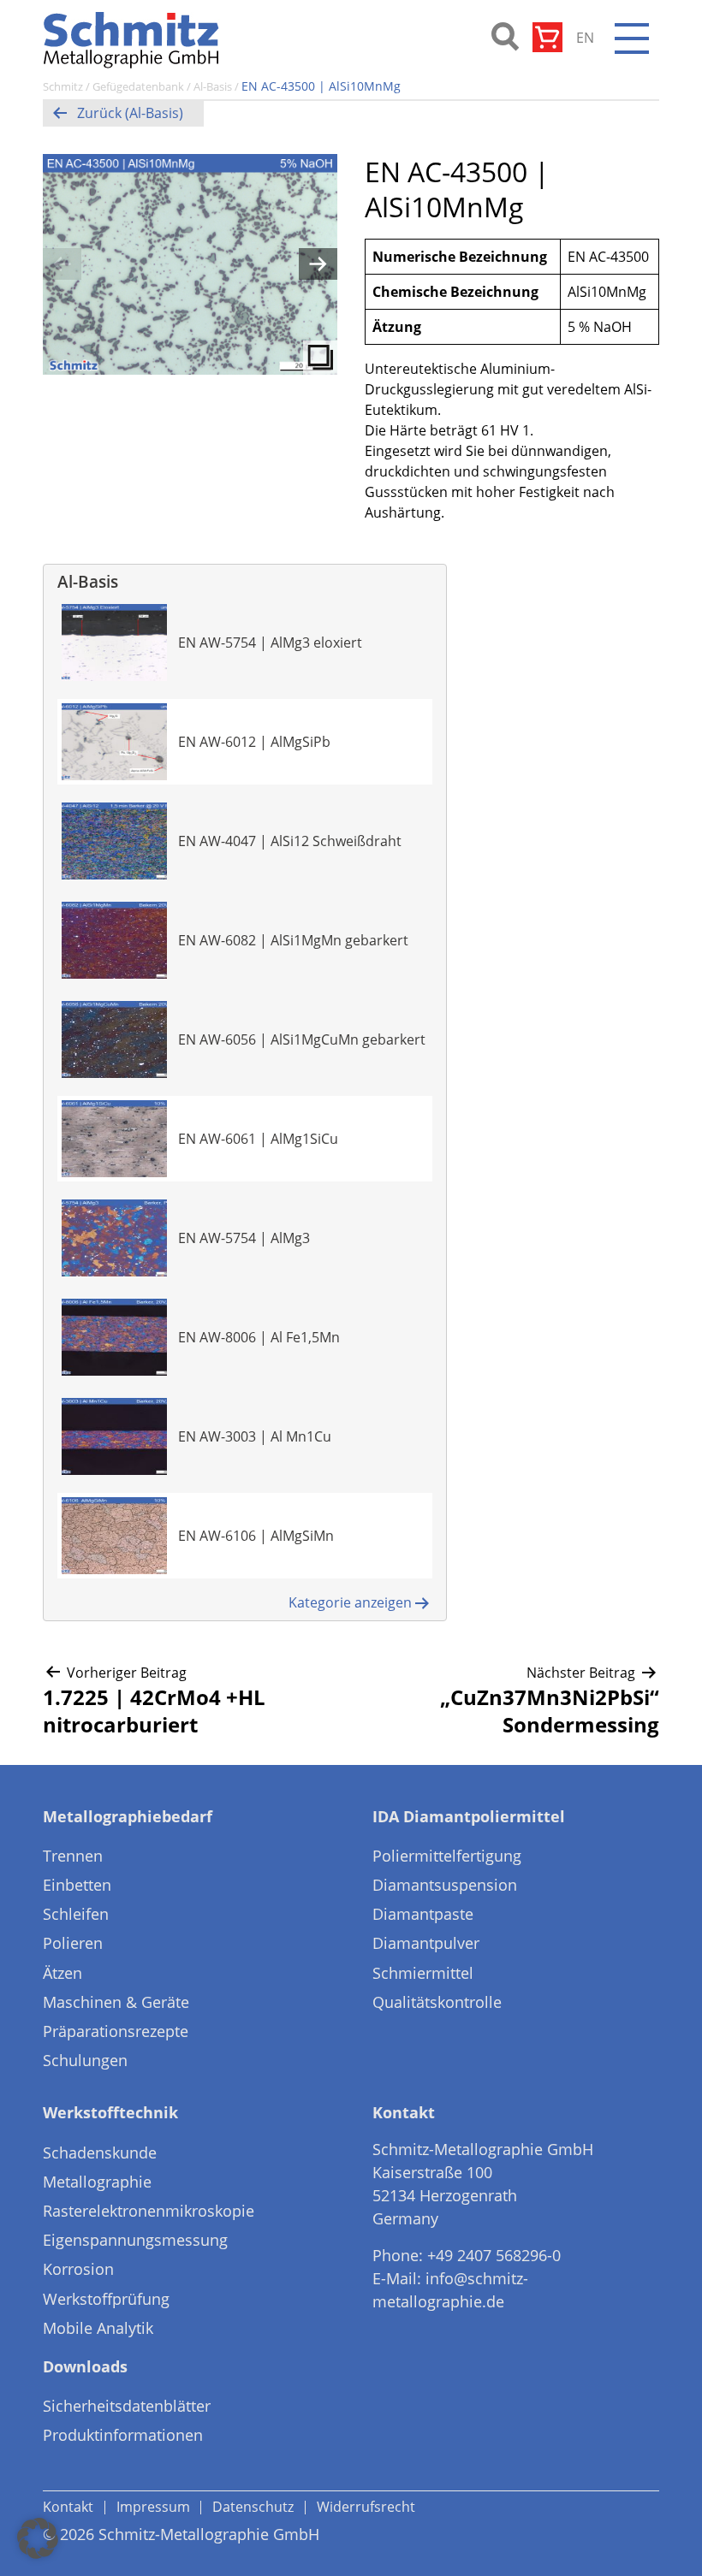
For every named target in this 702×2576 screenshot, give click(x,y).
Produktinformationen (123, 2435)
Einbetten (77, 1885)
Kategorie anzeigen (350, 1602)
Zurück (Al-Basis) (130, 113)
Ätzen (62, 1973)
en (585, 38)
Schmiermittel (423, 1973)
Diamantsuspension (445, 1885)
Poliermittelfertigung (447, 1856)
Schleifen (76, 1914)
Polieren (73, 1943)
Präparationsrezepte (116, 2031)
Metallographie (97, 2182)
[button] (38, 2538)
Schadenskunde (100, 2153)
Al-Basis (213, 86)
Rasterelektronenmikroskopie (149, 2211)
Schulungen (85, 2060)
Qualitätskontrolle (437, 2002)
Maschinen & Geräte (116, 2002)
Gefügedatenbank (138, 86)
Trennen (73, 1856)
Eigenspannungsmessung (135, 2240)
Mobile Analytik (98, 2328)
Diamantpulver (426, 1943)
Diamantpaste (423, 1914)
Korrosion (78, 2269)
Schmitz (63, 86)
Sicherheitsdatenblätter (127, 2406)
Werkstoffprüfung (106, 2299)
